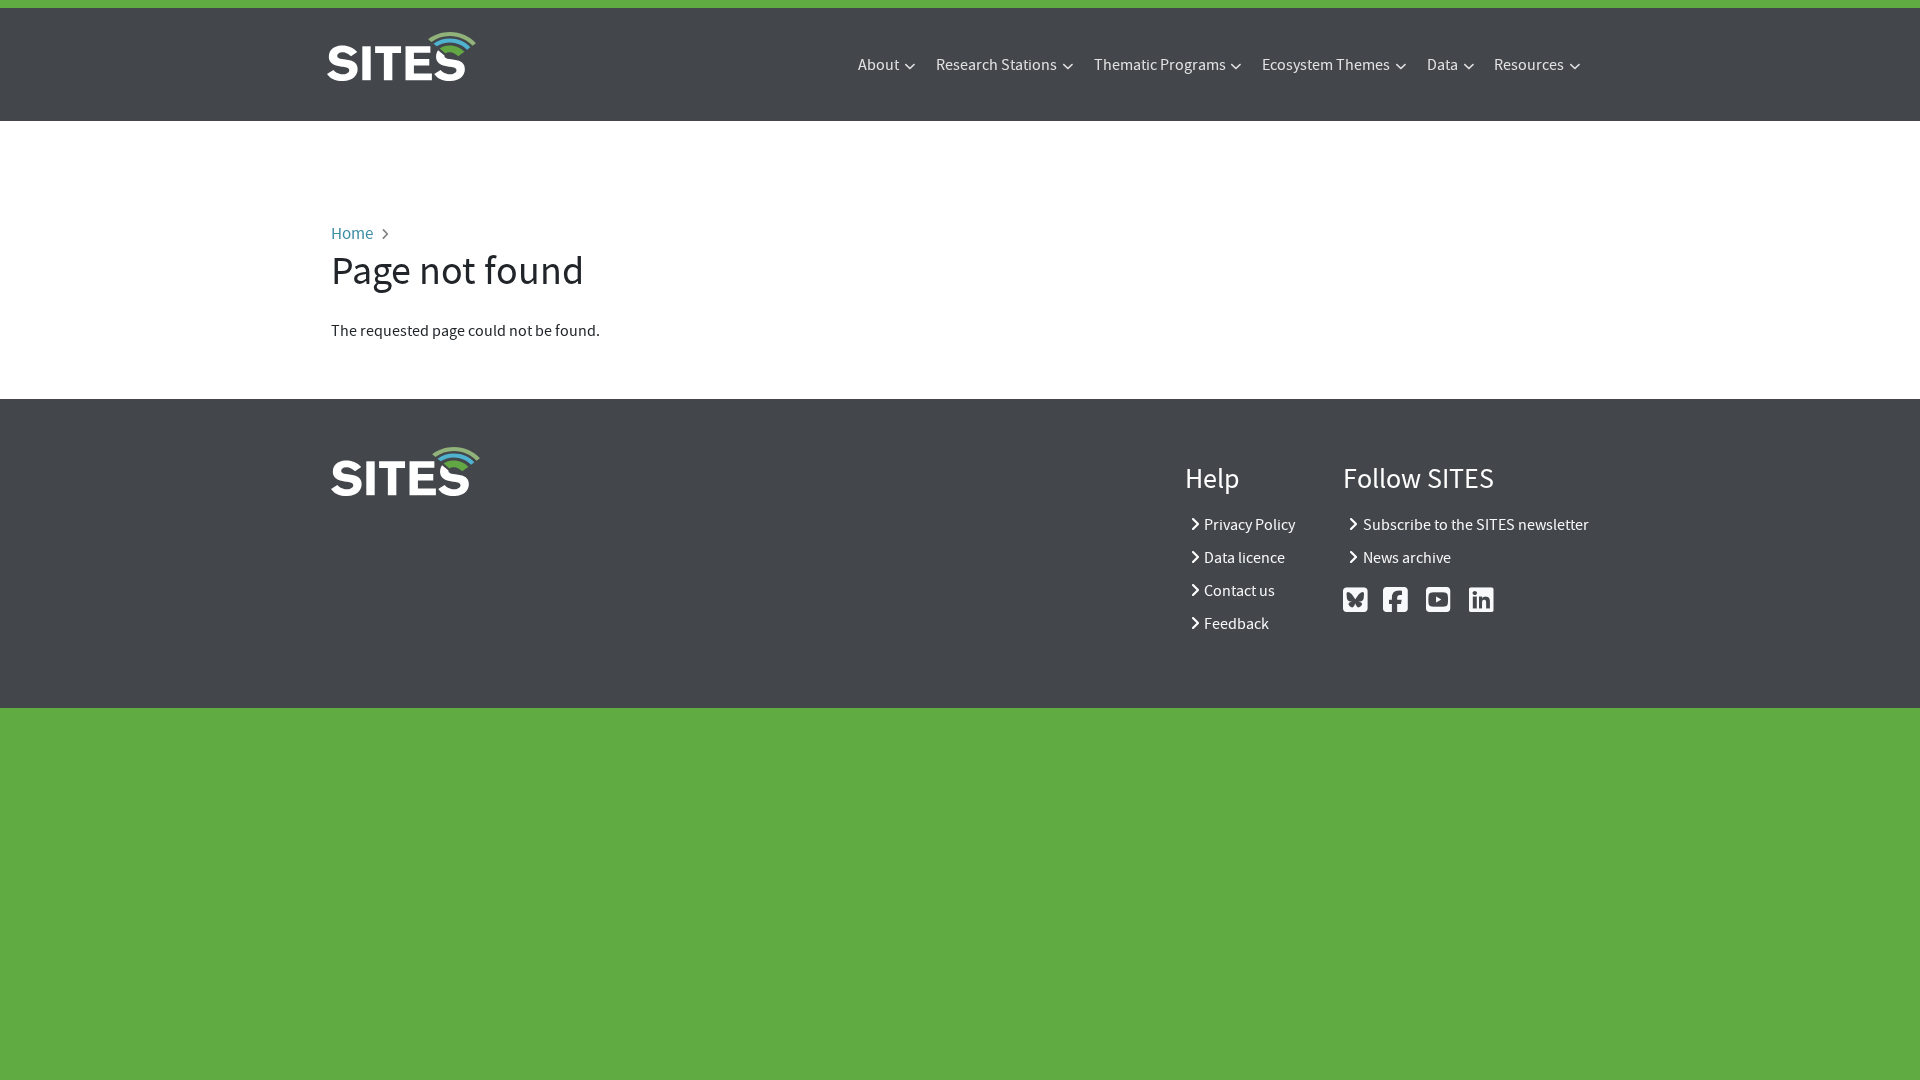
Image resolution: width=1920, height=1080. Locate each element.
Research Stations (996, 65)
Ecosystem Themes (1326, 65)
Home (352, 233)
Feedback (1236, 624)
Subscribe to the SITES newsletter (1476, 525)
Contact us (1239, 591)
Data (1442, 65)
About (878, 65)
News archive (1407, 558)
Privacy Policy (1249, 525)
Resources (1529, 65)
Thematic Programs (1160, 65)
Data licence (1244, 558)
